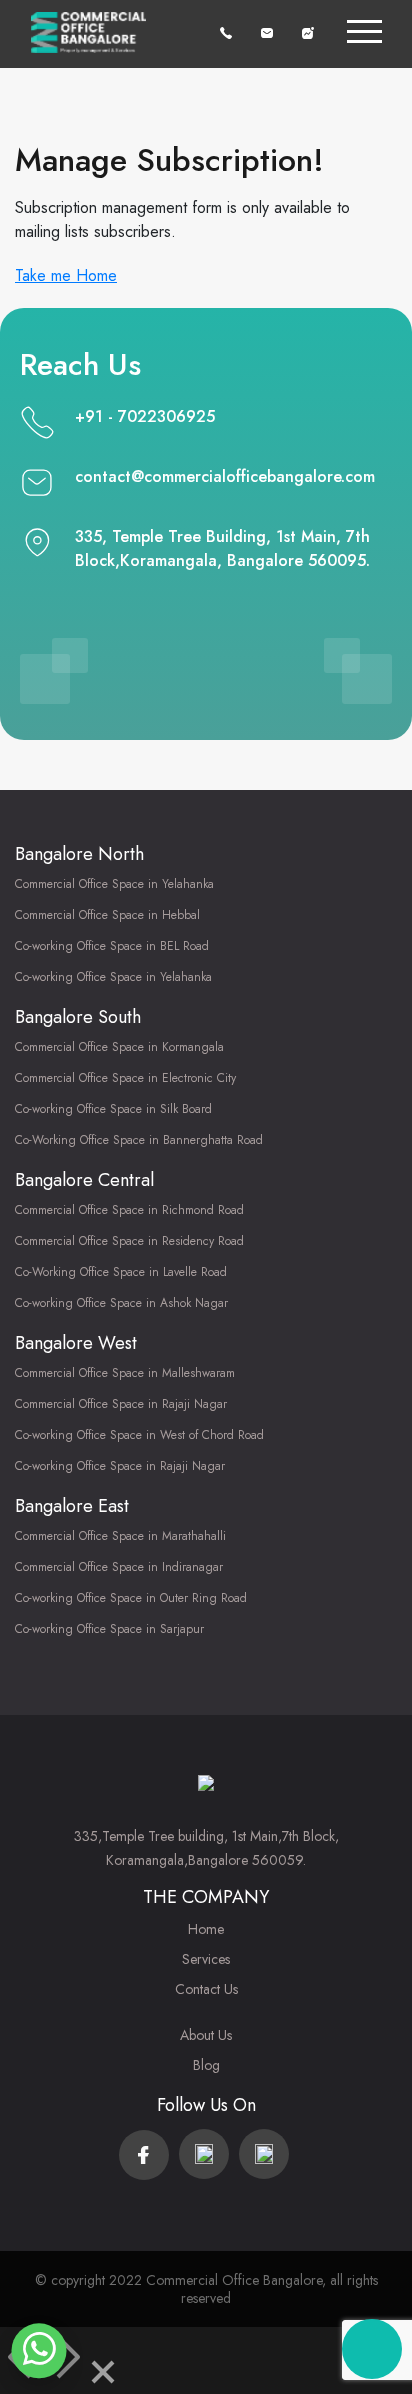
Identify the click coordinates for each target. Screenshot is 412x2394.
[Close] (103, 2375)
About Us (206, 2035)
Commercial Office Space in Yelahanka (114, 884)
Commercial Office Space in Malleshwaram (125, 1373)
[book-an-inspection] (308, 31)
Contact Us (206, 1989)
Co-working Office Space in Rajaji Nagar (120, 1466)
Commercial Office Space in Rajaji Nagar (121, 1404)
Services (206, 1959)
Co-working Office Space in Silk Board (113, 1109)
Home (206, 1929)
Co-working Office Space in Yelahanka (113, 977)
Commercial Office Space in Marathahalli (120, 1536)
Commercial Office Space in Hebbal (107, 915)
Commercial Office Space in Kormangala (119, 1047)
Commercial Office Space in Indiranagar (119, 1567)
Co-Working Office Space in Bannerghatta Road (139, 1140)
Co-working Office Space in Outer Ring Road (131, 1598)
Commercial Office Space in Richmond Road (129, 1210)
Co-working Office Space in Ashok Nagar (121, 1303)
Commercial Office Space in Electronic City (125, 1078)
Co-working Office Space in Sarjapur (109, 1629)
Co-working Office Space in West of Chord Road (139, 1435)
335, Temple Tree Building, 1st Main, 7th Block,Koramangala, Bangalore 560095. (222, 548)
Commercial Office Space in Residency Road (129, 1241)
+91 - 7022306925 (145, 416)
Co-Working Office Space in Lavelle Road (121, 1272)
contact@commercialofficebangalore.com (225, 476)
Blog (206, 2065)
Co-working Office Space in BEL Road (112, 946)
